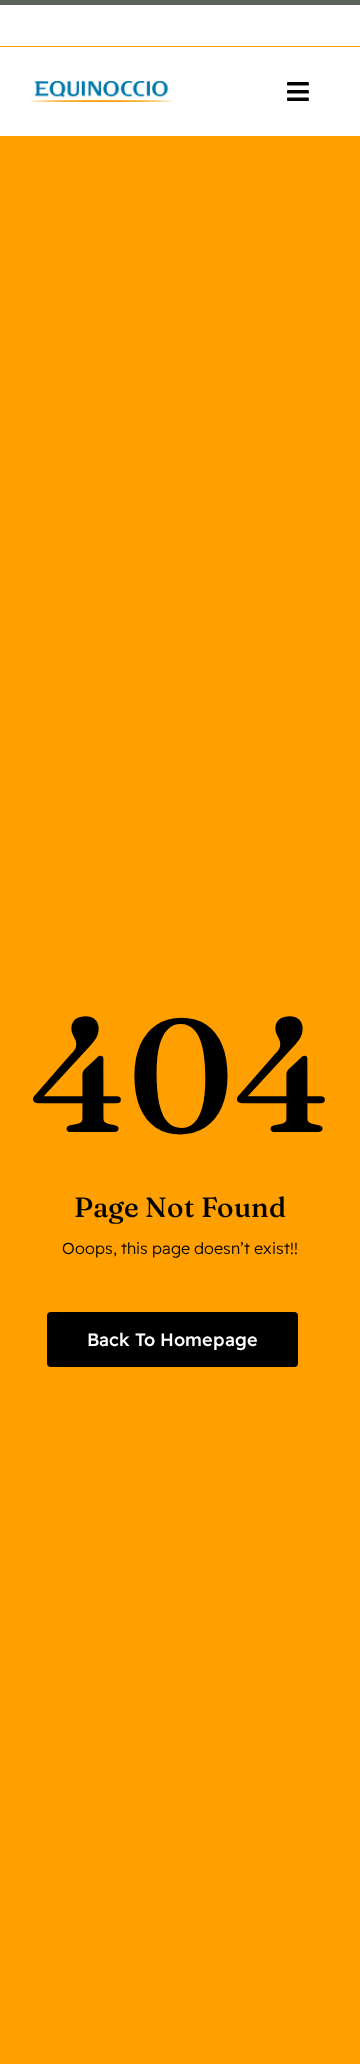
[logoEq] (102, 89)
